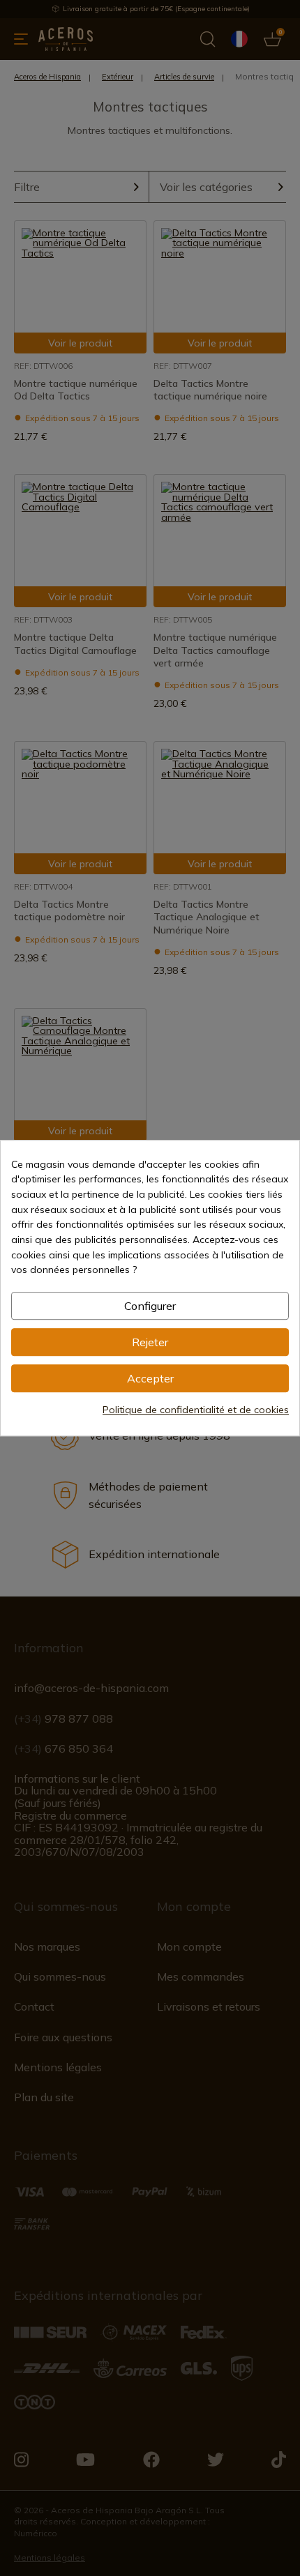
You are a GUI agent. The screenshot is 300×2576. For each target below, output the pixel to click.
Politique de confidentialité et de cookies (196, 1410)
